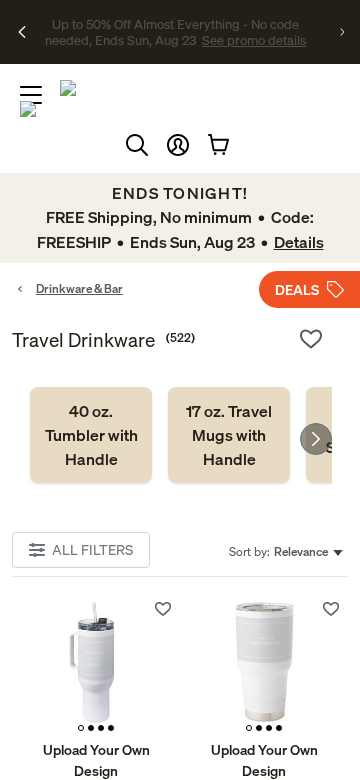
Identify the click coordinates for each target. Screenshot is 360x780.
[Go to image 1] (81, 728)
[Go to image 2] (91, 728)
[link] (91, 435)
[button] (178, 145)
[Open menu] (31, 95)
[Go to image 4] (111, 728)
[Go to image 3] (101, 728)
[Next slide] (316, 439)
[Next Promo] (342, 32)
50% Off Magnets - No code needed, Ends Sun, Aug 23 (176, 23)
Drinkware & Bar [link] (79, 288)
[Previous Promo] (22, 32)
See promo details (176, 48)
